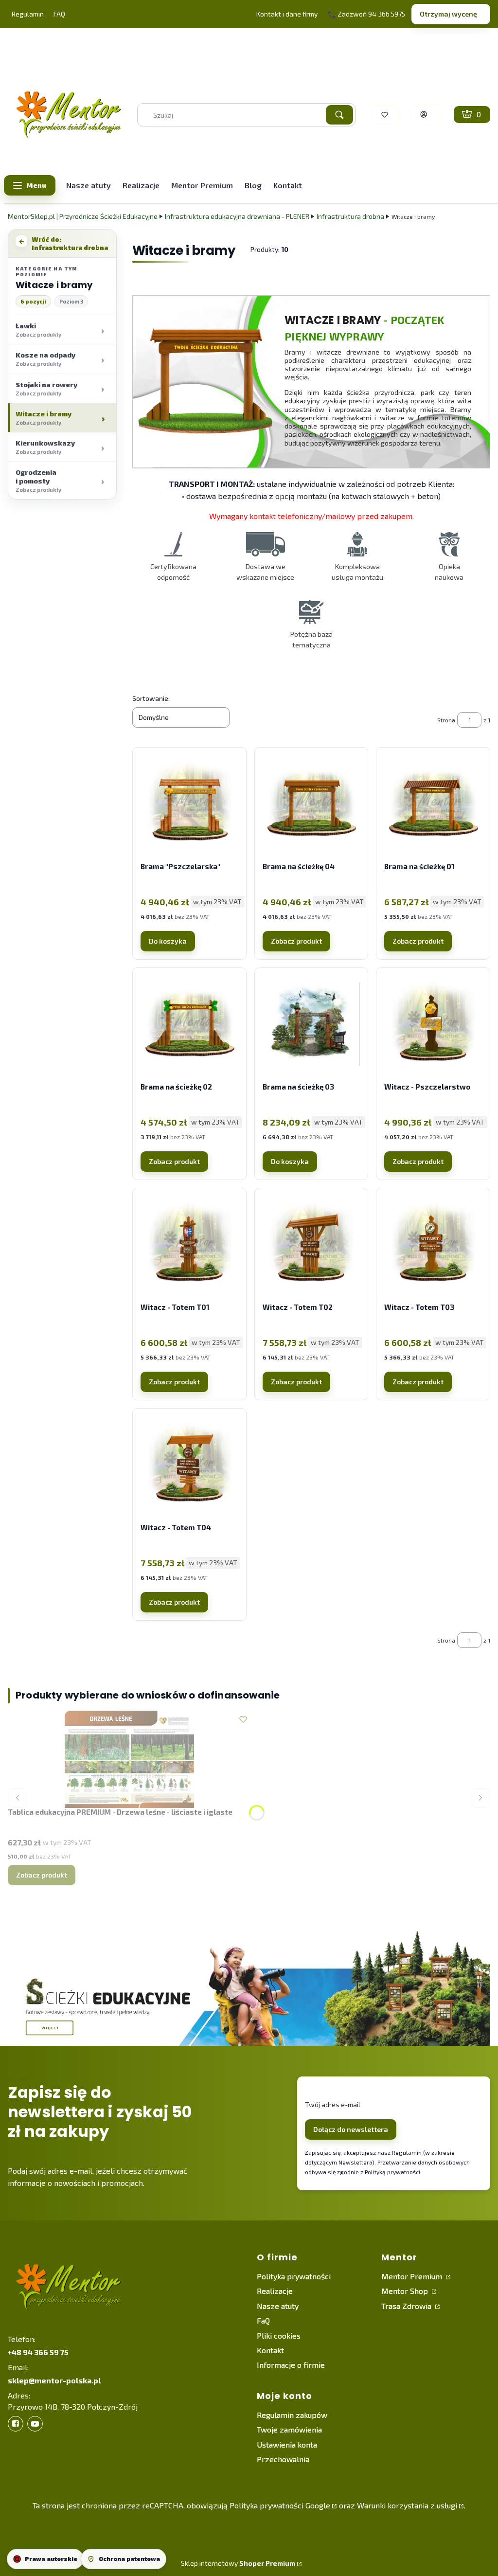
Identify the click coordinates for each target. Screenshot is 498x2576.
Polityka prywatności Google (280, 2505)
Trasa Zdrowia (407, 2306)
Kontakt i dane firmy (287, 14)
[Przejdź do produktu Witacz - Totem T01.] (189, 1245)
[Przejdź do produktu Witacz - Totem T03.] (433, 1245)
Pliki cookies (279, 2335)
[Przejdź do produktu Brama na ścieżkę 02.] (189, 1024)
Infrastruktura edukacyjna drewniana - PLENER (237, 216)
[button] (339, 115)
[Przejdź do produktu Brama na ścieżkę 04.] (311, 804)
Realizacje (275, 2291)
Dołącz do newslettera (351, 2129)
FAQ (59, 14)
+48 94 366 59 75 (38, 2352)
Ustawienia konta (287, 2444)
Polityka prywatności (294, 2276)
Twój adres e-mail (333, 2104)
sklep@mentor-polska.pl (54, 2380)
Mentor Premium (413, 2276)
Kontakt (270, 2350)
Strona (446, 720)
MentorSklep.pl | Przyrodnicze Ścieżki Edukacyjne (83, 216)
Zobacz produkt (296, 941)
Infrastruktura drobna (350, 216)
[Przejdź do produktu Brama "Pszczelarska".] (189, 804)
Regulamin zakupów (292, 2415)
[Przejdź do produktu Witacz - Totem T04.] (189, 1465)
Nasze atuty (278, 2306)
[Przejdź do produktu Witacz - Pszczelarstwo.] (433, 1024)
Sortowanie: (151, 698)
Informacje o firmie (291, 2365)
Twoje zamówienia (289, 2429)
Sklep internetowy (238, 2563)
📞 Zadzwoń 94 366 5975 (366, 14)
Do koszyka (168, 941)
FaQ (263, 2320)
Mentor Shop (406, 2291)
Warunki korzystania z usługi (407, 2505)
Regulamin (28, 14)
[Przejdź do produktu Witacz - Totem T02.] (311, 1245)
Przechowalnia (283, 2459)
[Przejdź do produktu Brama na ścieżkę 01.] (433, 804)
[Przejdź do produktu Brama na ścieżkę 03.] (311, 1024)
